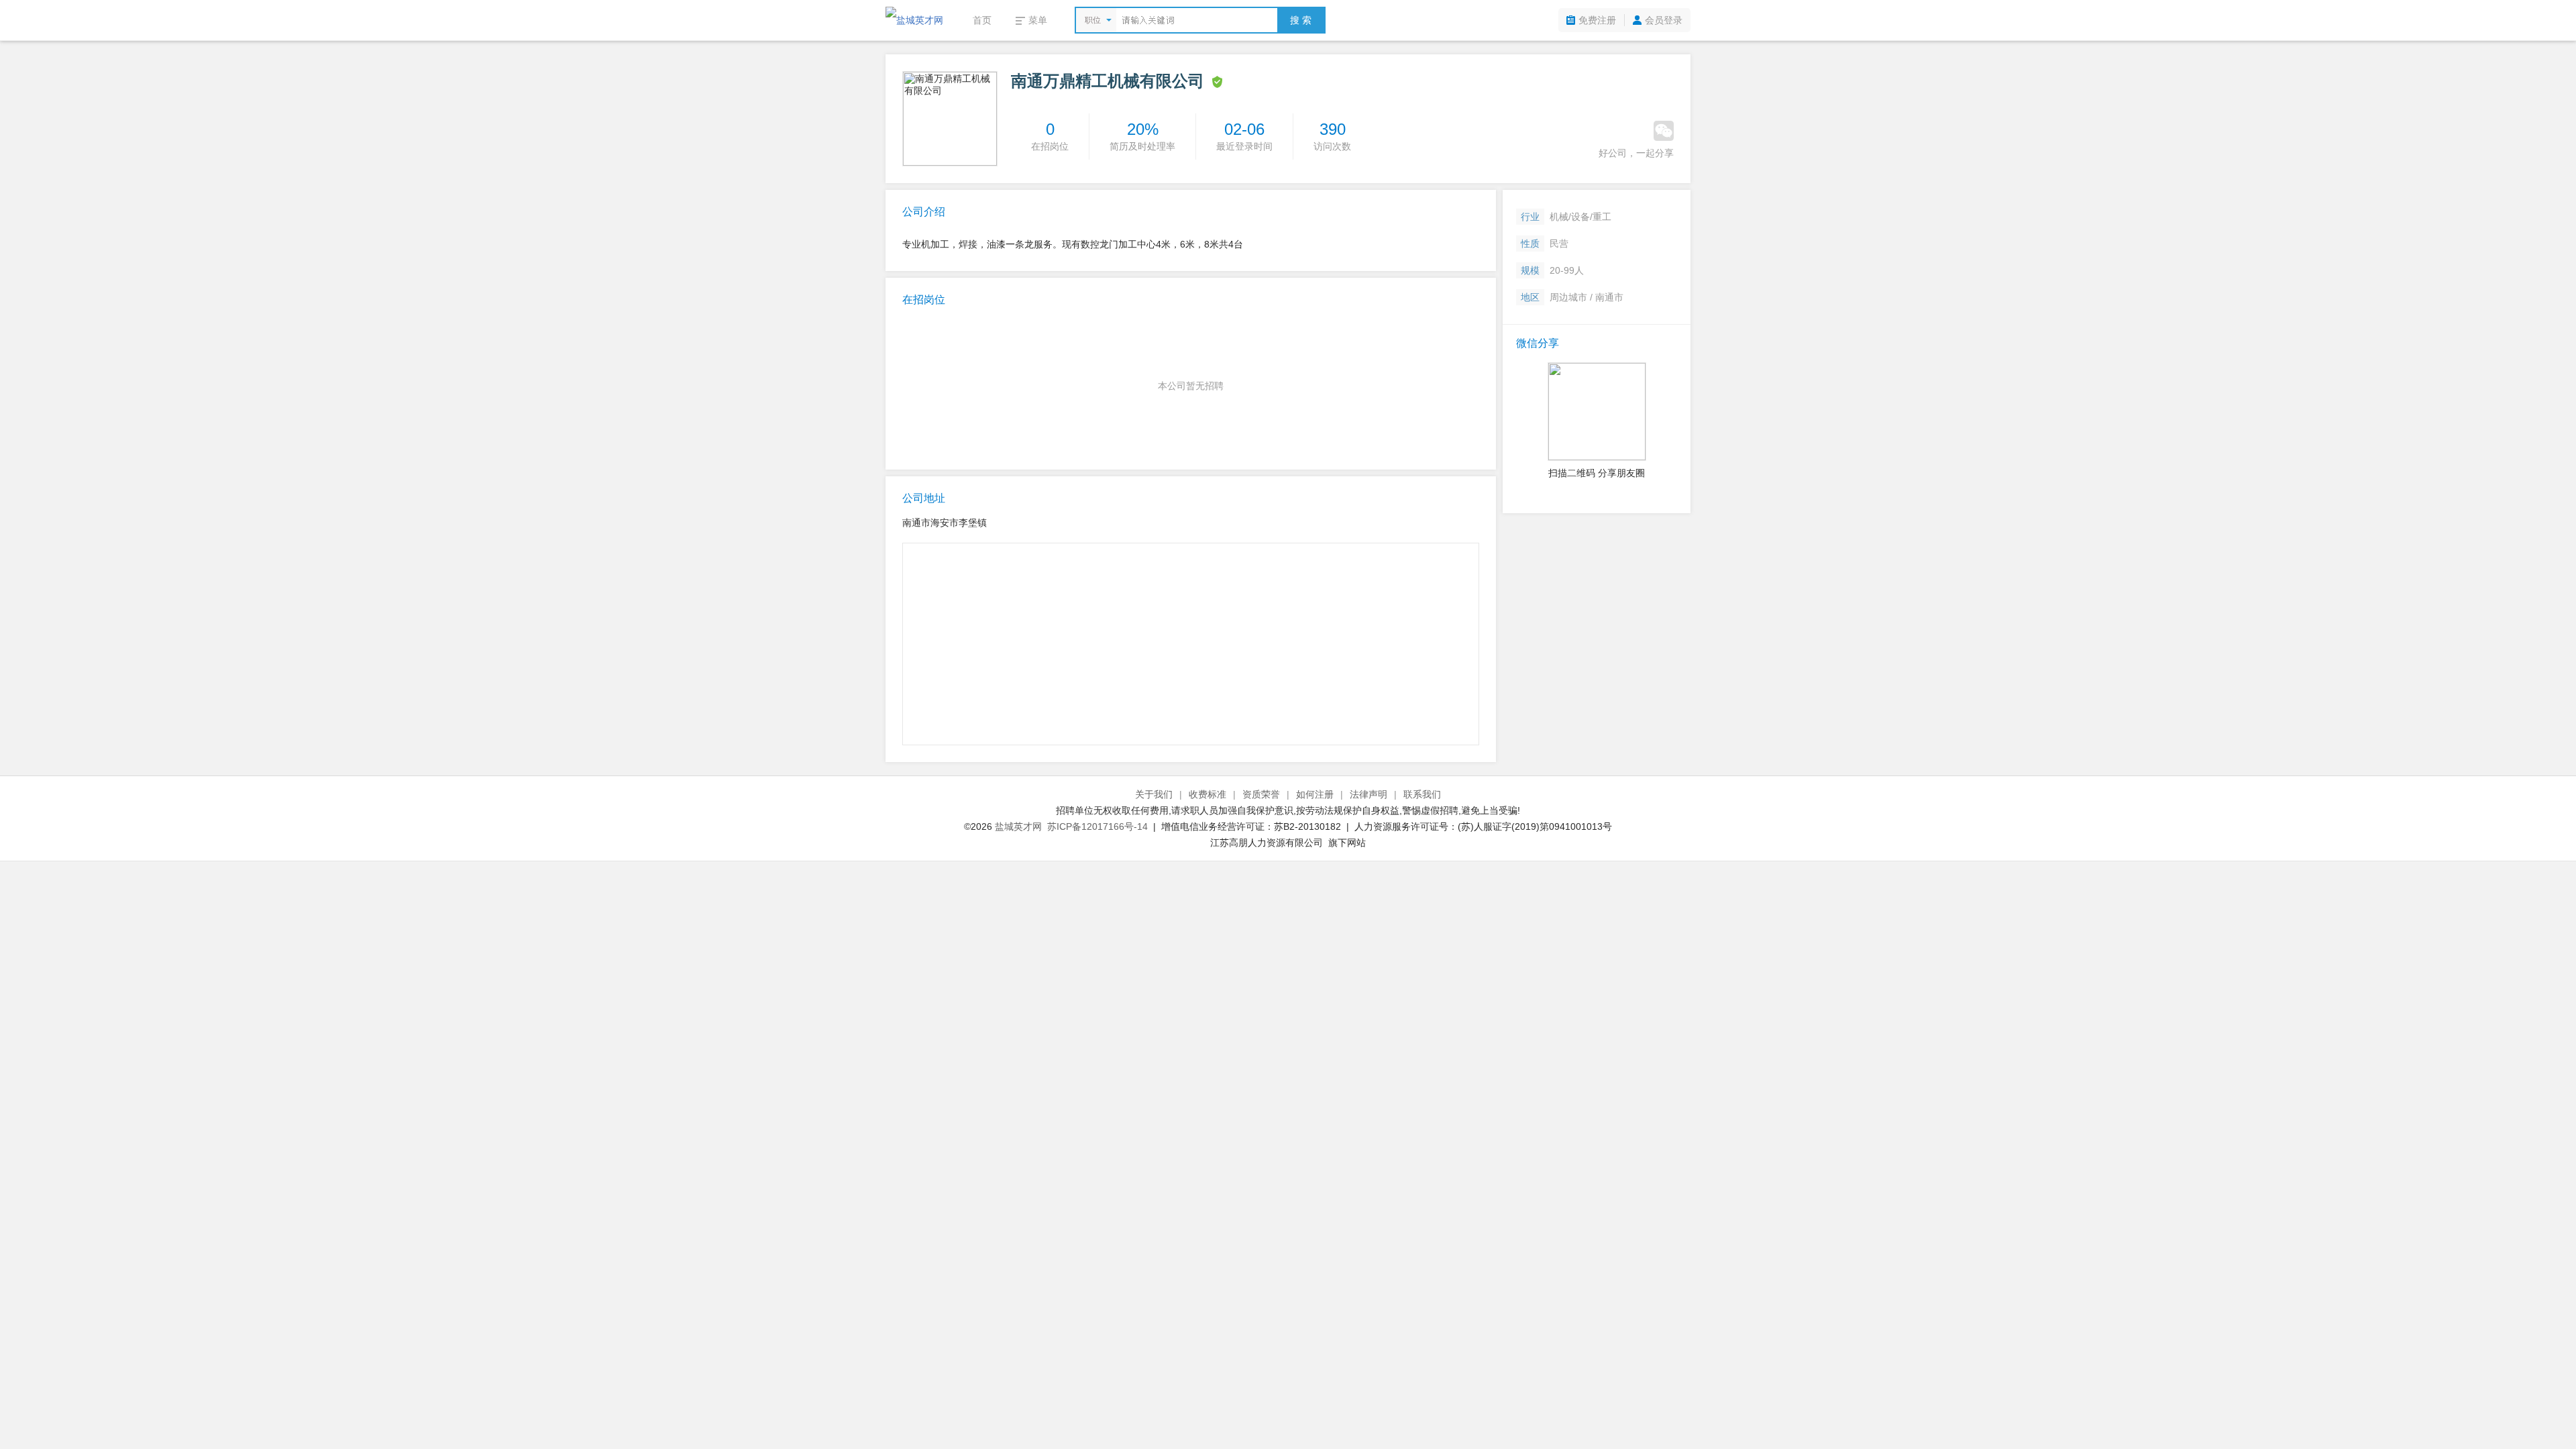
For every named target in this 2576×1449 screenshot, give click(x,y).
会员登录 (1664, 20)
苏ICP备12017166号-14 (1097, 826)
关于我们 (1154, 794)
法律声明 (1368, 794)
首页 (982, 20)
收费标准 (1207, 794)
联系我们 (1422, 794)
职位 (1093, 20)
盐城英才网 (1018, 826)
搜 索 (1301, 20)
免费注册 (1597, 20)
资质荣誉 (1261, 794)
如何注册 (1315, 794)
